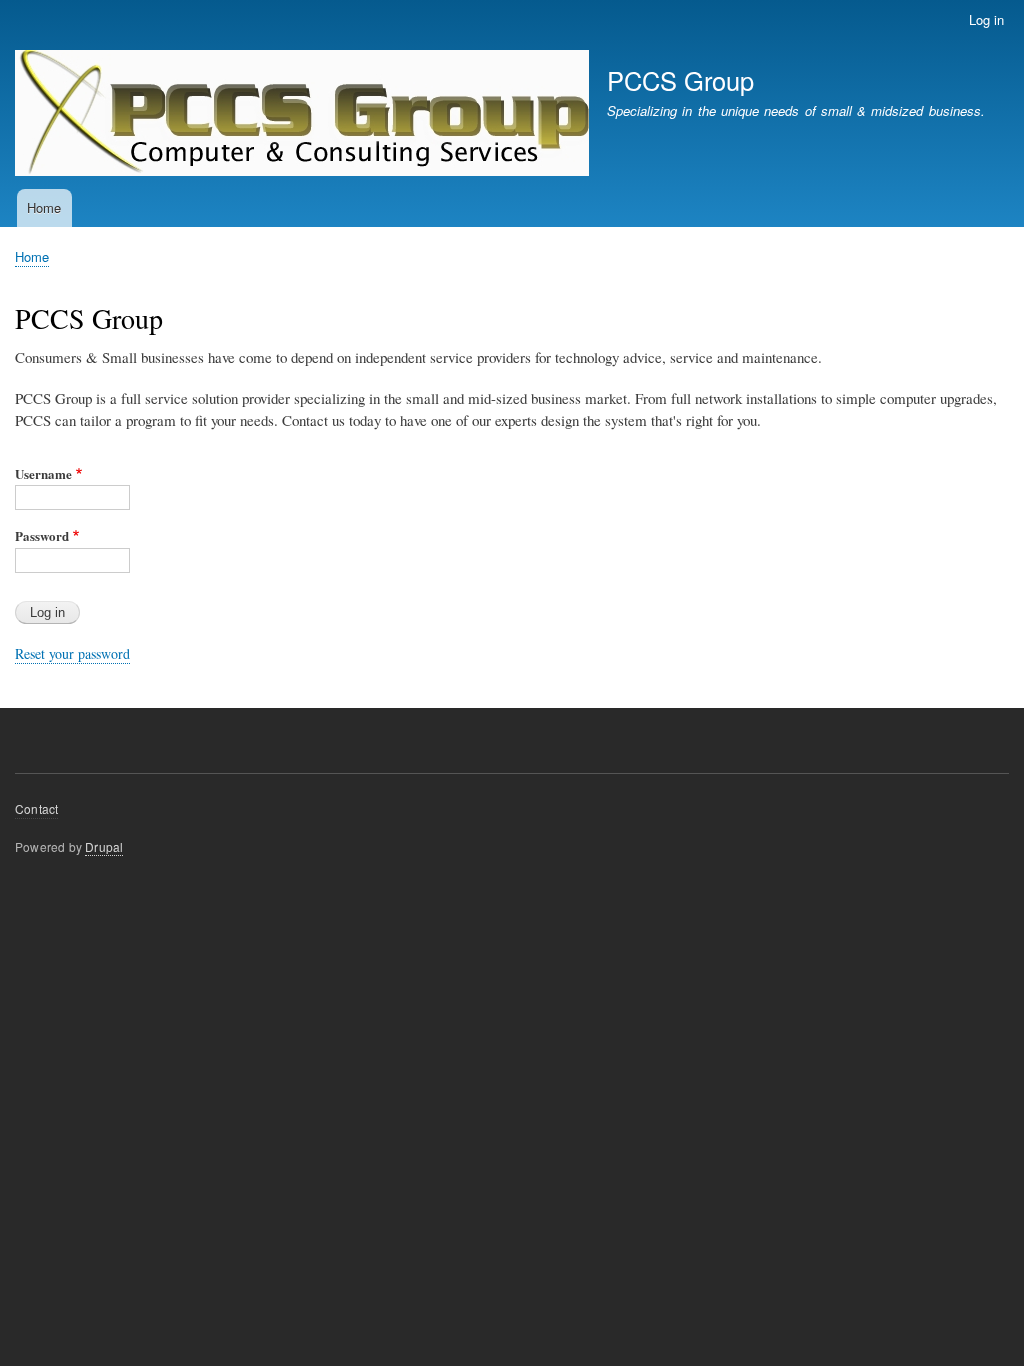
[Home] (302, 115)
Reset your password (72, 653)
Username (43, 473)
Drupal (104, 846)
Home (44, 207)
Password (42, 535)
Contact (36, 808)
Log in (986, 19)
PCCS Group (680, 80)
